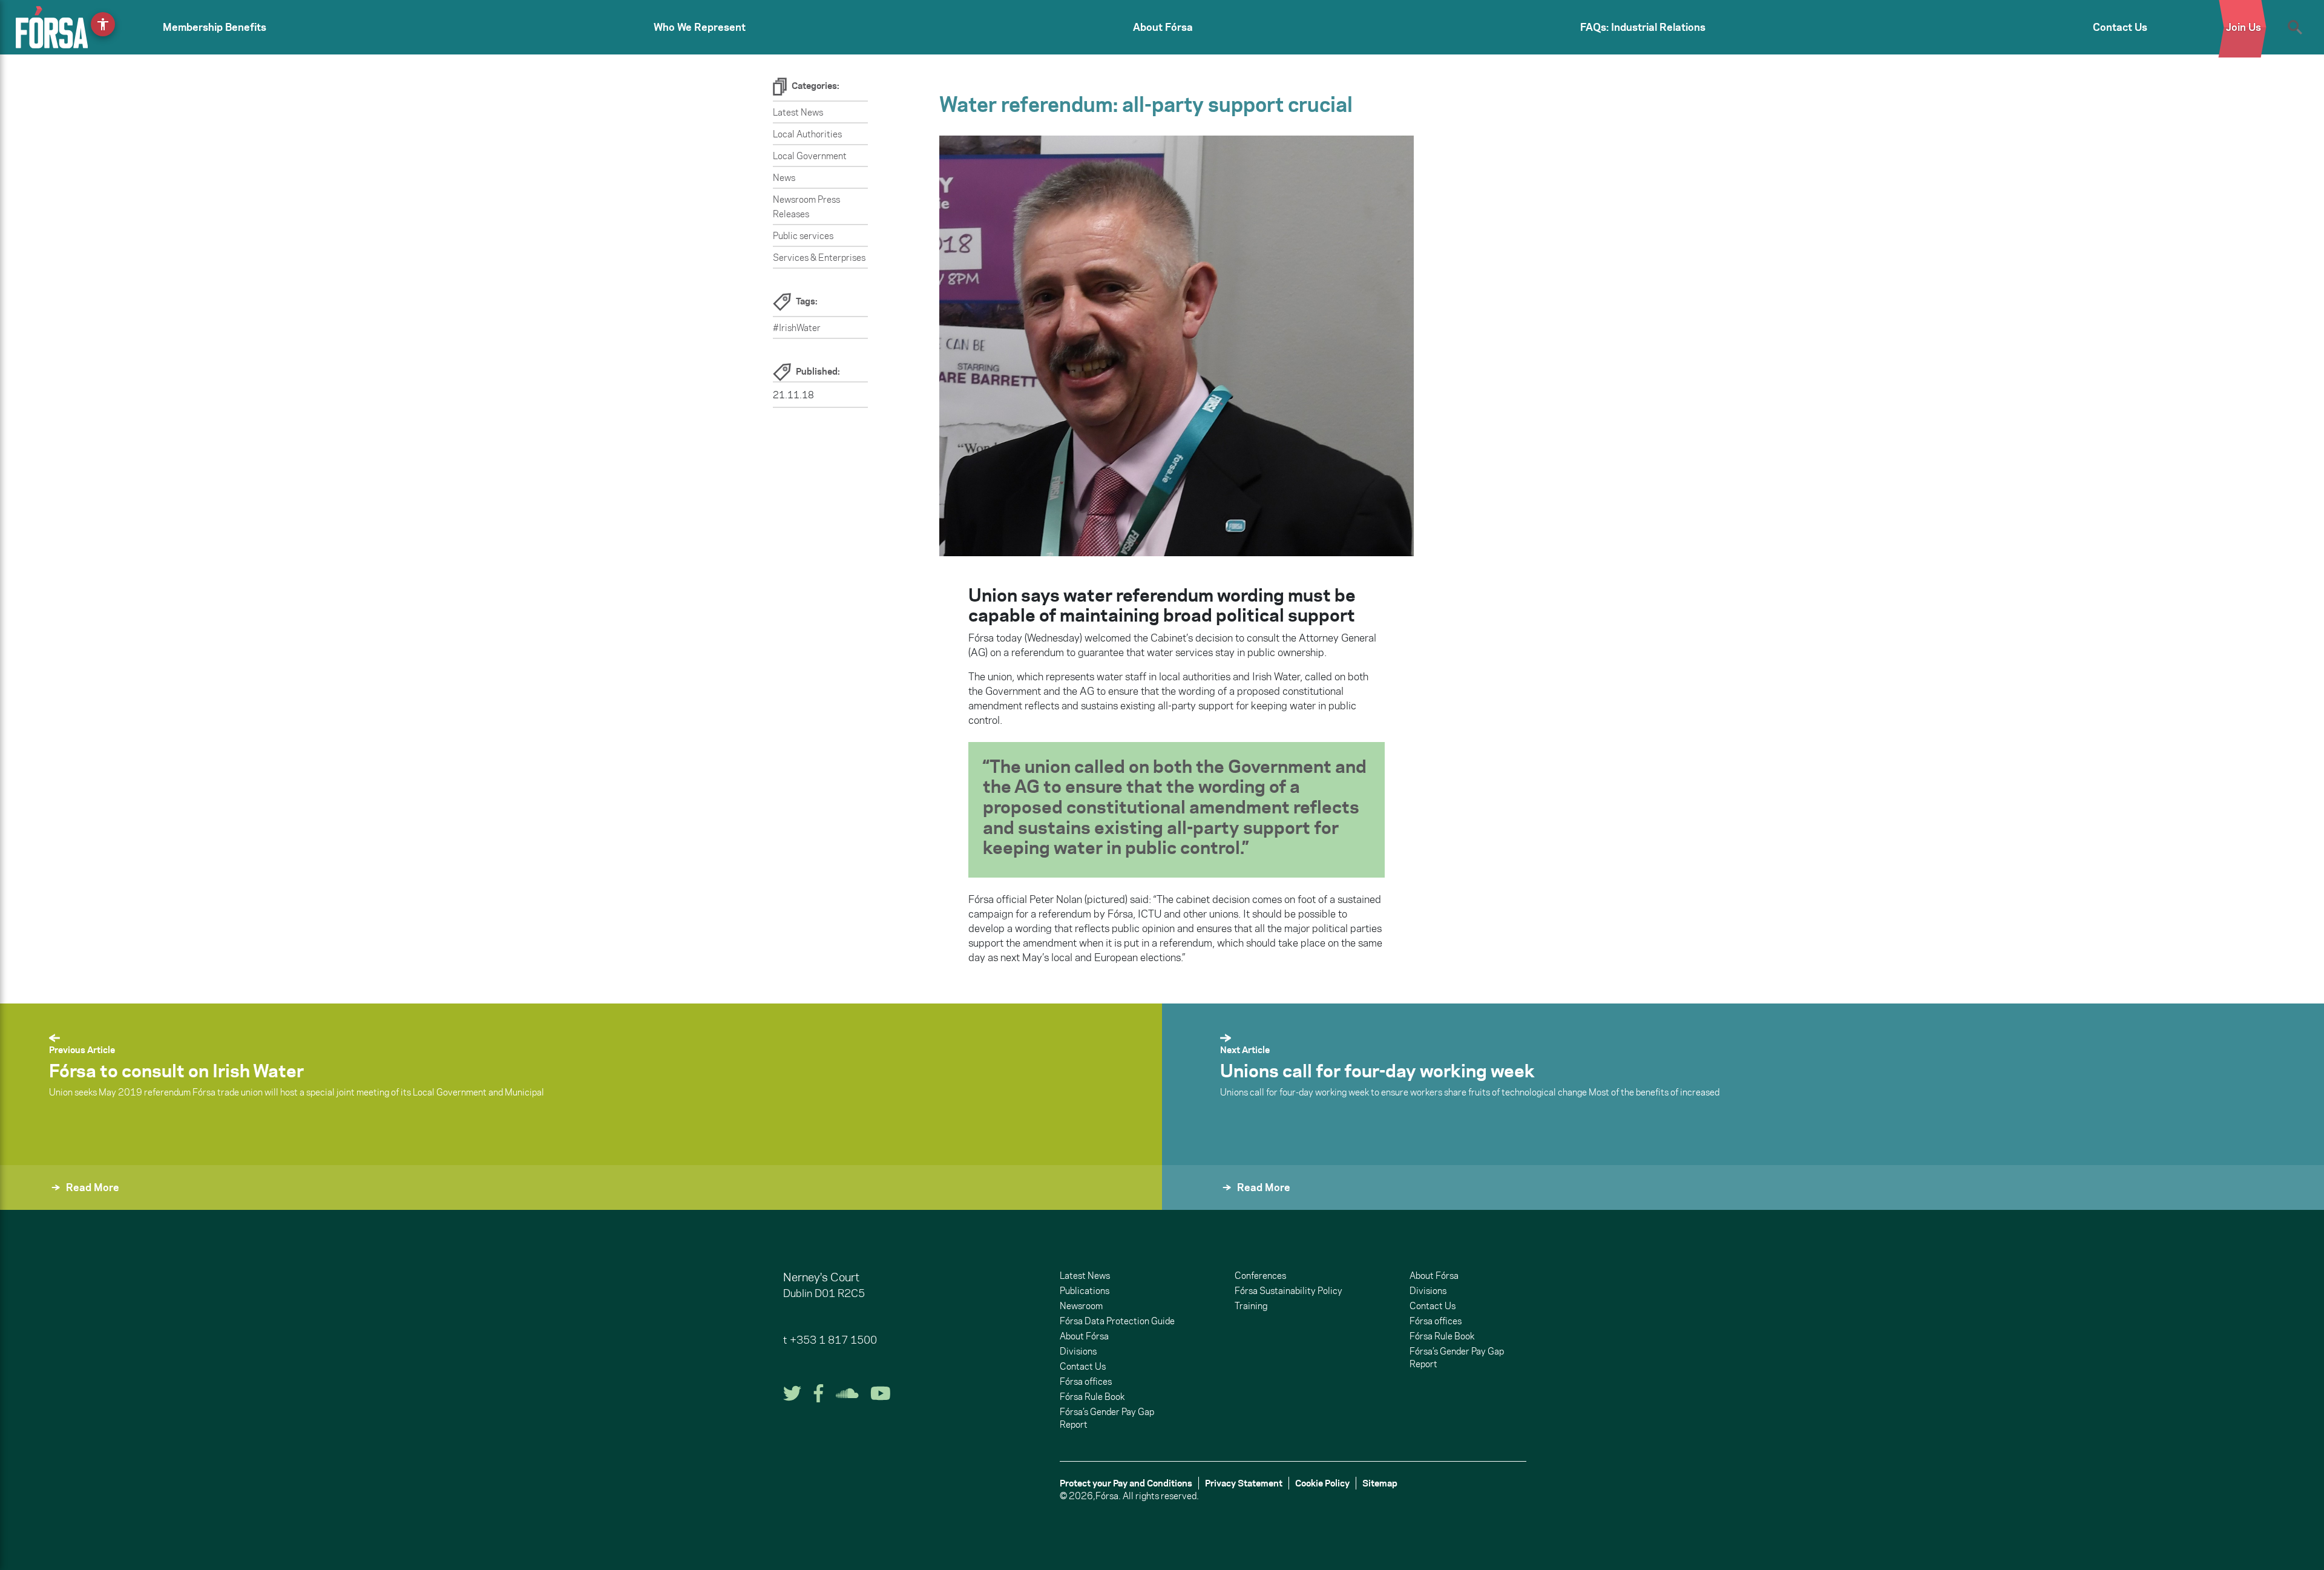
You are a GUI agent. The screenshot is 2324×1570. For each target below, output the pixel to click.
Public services (803, 236)
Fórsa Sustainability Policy (1288, 1291)
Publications (1085, 1291)
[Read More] (1191, 1204)
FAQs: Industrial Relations (1643, 27)
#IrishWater (797, 328)
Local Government (810, 156)
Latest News (798, 112)
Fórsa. (1108, 1496)
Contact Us (2120, 27)
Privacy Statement (1244, 1483)
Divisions (1078, 1351)
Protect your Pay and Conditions (1126, 1483)
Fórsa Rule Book (1092, 1397)
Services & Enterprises (819, 258)
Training (1251, 1306)
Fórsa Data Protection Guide (1117, 1321)
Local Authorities (807, 134)
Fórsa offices (1086, 1381)
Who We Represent (700, 27)
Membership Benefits (215, 27)
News (784, 178)
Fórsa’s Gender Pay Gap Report (1107, 1418)
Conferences (1260, 1276)
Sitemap (1380, 1483)
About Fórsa (1163, 27)
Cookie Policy (1322, 1483)
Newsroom (1081, 1306)
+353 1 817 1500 (833, 1340)
